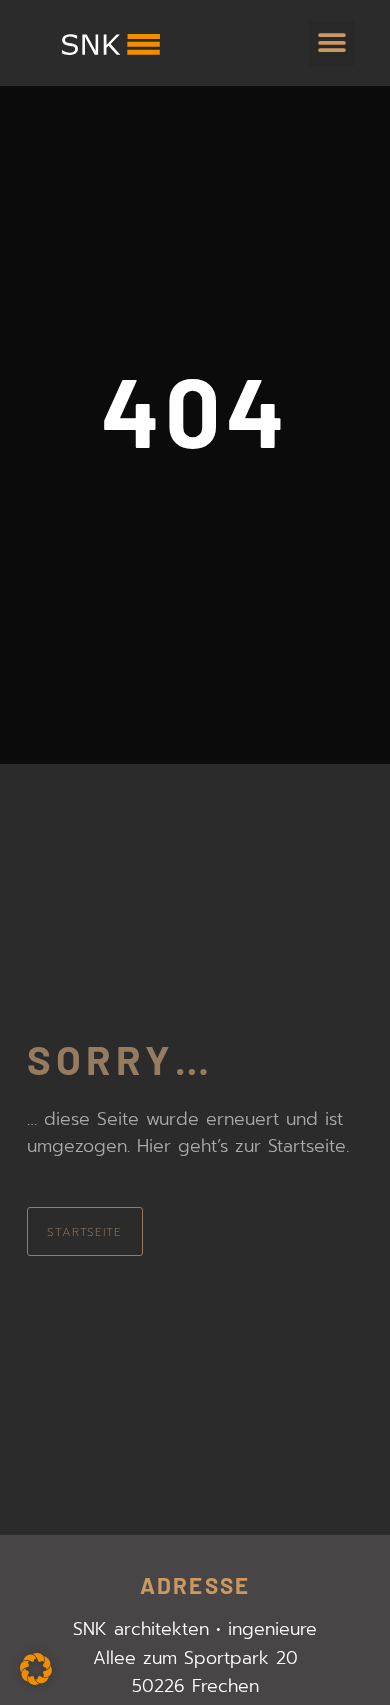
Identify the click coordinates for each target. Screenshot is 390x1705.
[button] (331, 43)
